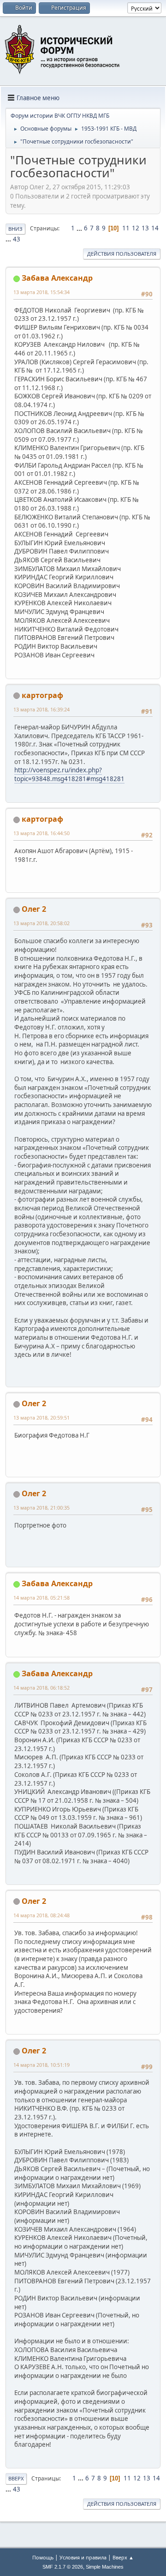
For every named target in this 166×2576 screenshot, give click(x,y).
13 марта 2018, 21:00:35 (41, 1508)
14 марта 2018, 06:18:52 (41, 1688)
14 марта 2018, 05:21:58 (41, 1598)
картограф (42, 695)
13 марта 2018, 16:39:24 (41, 709)
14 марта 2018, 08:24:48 (41, 1915)
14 (155, 228)
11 (126, 228)
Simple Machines (105, 2567)
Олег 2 (34, 909)
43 (17, 239)
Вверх (16, 2478)
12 (136, 228)
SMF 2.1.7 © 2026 (63, 2567)
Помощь (43, 2557)
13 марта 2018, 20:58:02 (41, 923)
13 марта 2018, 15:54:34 (41, 292)
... (80, 228)
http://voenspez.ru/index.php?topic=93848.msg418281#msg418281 (69, 774)
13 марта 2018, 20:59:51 (41, 1417)
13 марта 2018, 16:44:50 (41, 833)
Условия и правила (83, 2557)
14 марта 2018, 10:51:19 (41, 2065)
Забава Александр (57, 278)
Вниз (15, 229)
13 (145, 228)
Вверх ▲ (123, 2557)
